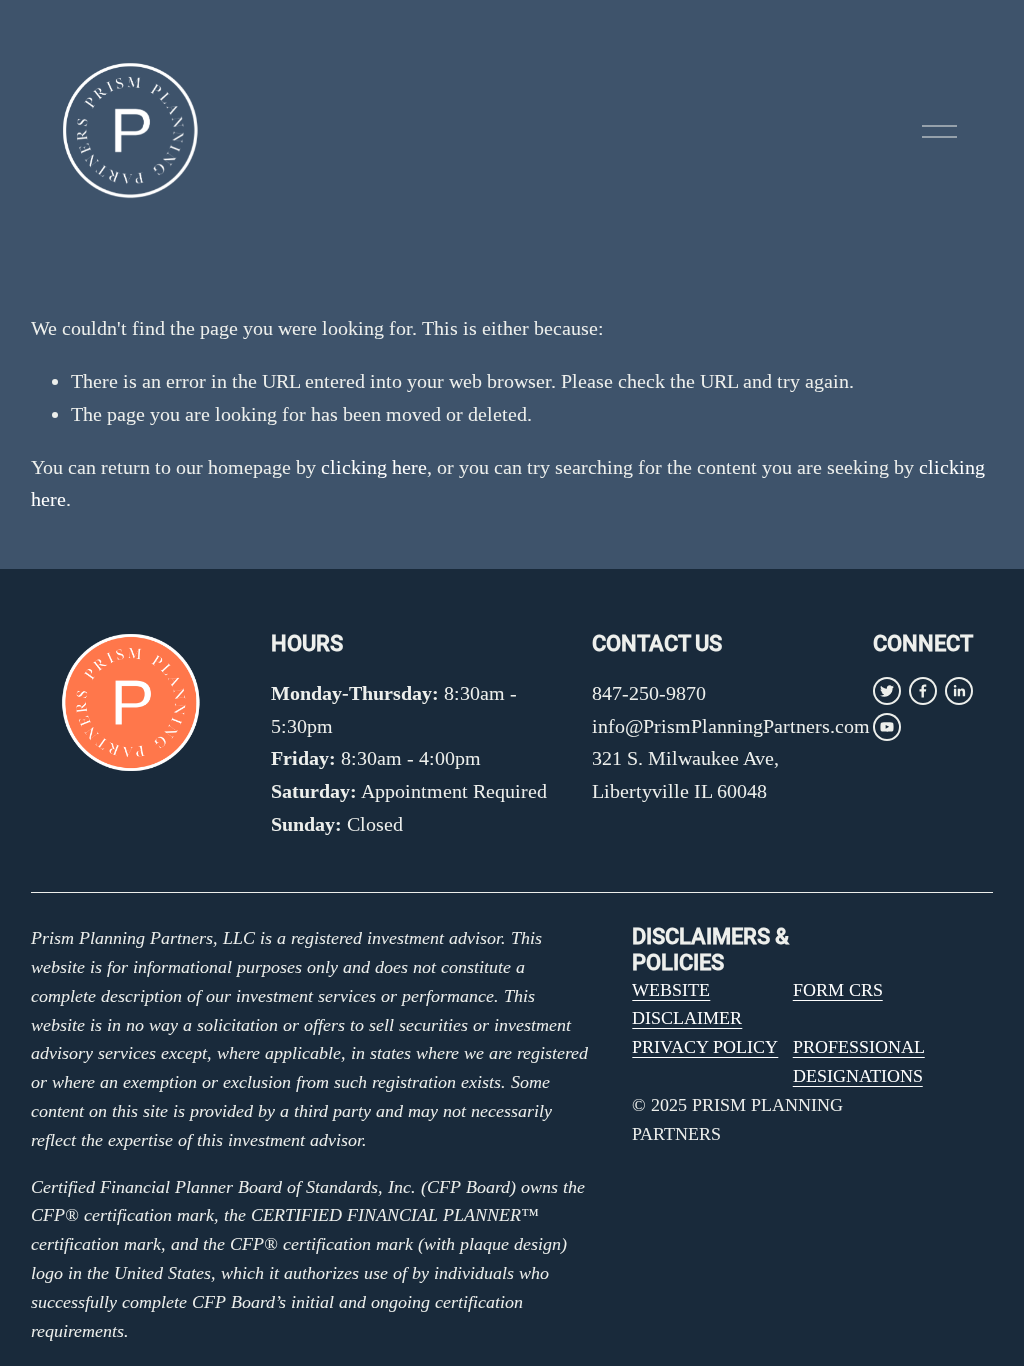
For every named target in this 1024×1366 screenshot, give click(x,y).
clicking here (374, 467)
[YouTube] (887, 727)
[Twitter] (887, 691)
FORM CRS (838, 990)
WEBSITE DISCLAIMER (687, 1004)
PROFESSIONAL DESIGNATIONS (859, 1061)
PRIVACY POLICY (705, 1047)
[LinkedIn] (959, 691)
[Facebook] (923, 691)
